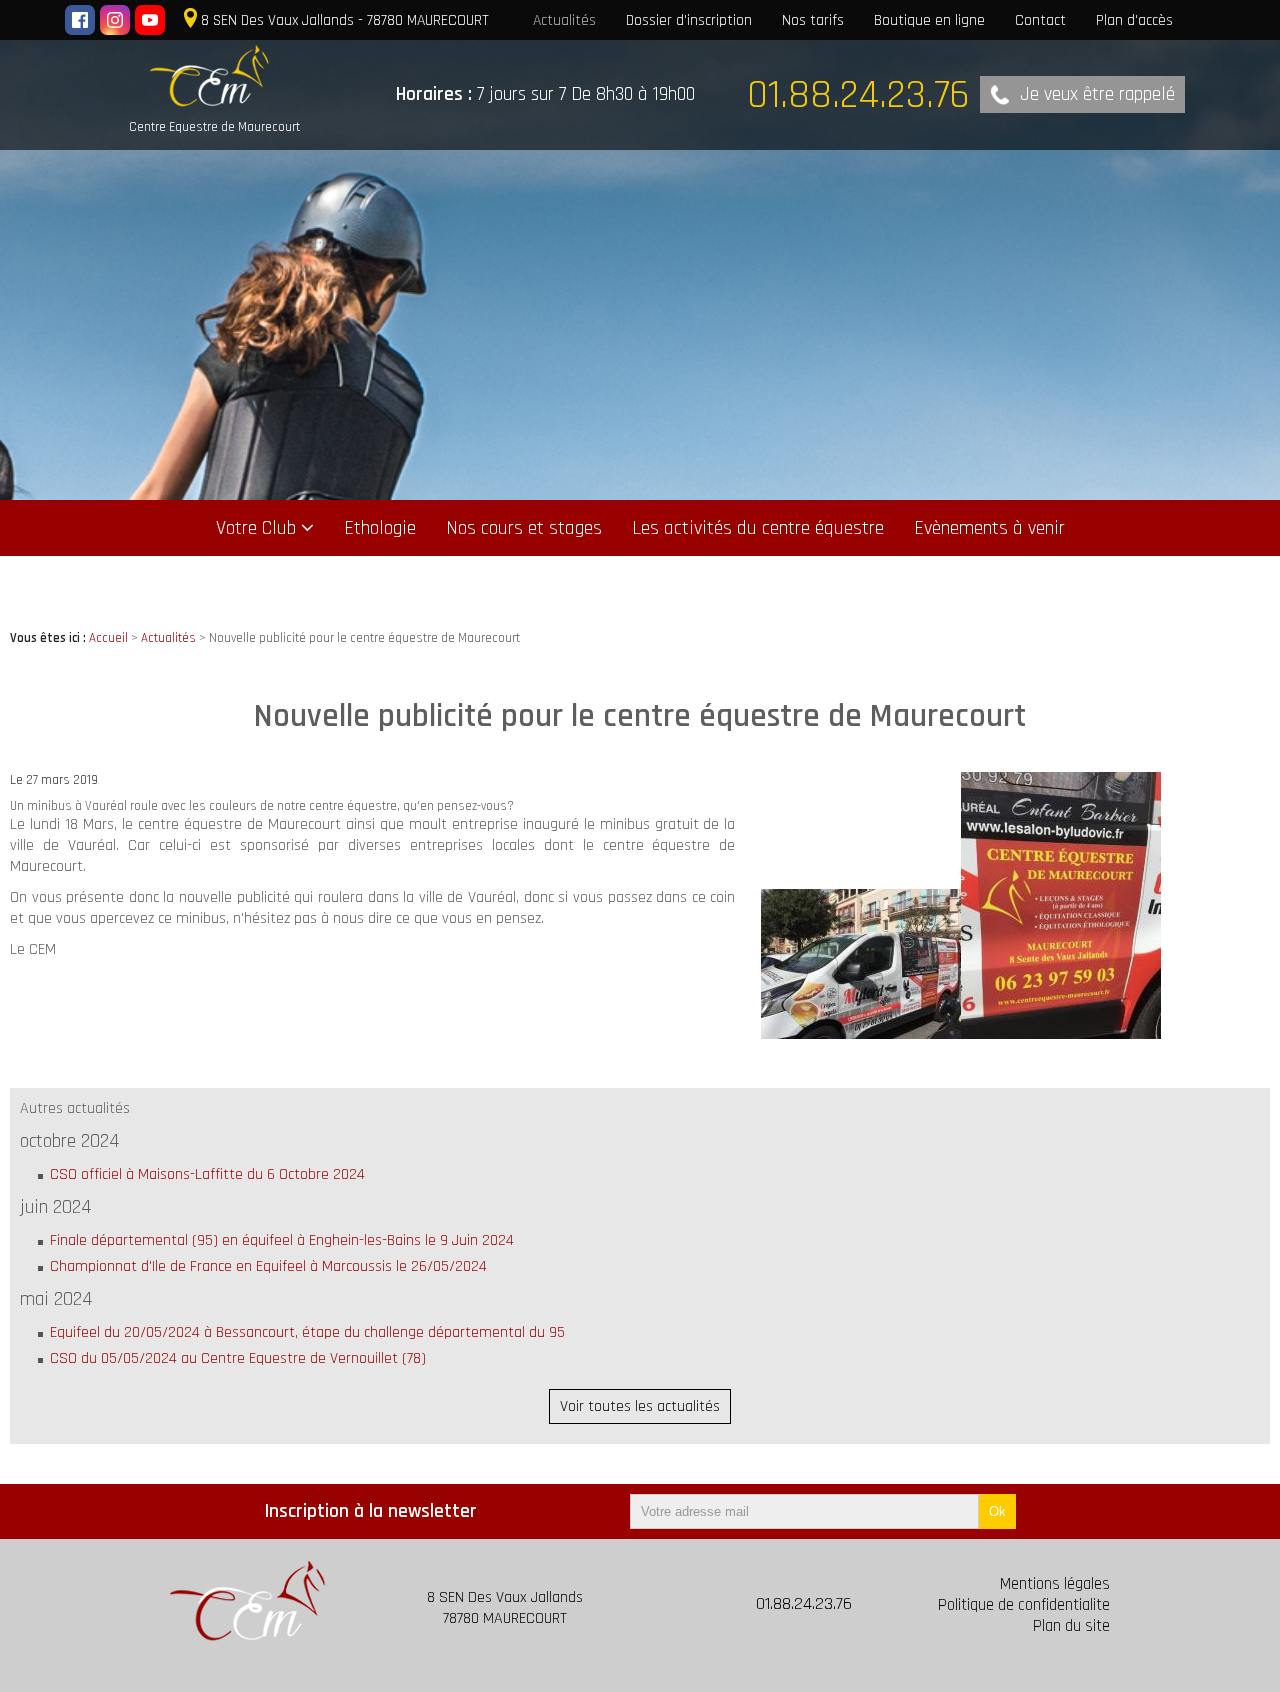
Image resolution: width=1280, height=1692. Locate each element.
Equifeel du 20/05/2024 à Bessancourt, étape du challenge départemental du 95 (307, 1332)
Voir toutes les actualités (640, 1406)
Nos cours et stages (524, 528)
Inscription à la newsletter (370, 1511)
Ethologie (380, 528)
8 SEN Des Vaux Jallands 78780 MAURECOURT (505, 1608)
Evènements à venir (989, 528)
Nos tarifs (813, 20)
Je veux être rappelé (1097, 94)
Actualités (564, 20)
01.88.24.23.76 (804, 1603)
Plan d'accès (1134, 20)
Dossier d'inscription (689, 20)
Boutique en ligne (929, 20)
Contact (1040, 20)
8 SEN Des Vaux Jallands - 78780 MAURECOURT (345, 20)
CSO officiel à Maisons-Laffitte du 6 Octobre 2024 (207, 1174)
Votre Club (256, 528)
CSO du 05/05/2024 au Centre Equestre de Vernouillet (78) (238, 1358)
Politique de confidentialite (1024, 1605)
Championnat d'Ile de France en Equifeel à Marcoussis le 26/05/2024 (268, 1266)
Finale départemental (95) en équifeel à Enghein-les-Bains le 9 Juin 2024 (282, 1240)
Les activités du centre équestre (758, 528)
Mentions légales (1055, 1584)
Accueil (108, 638)
